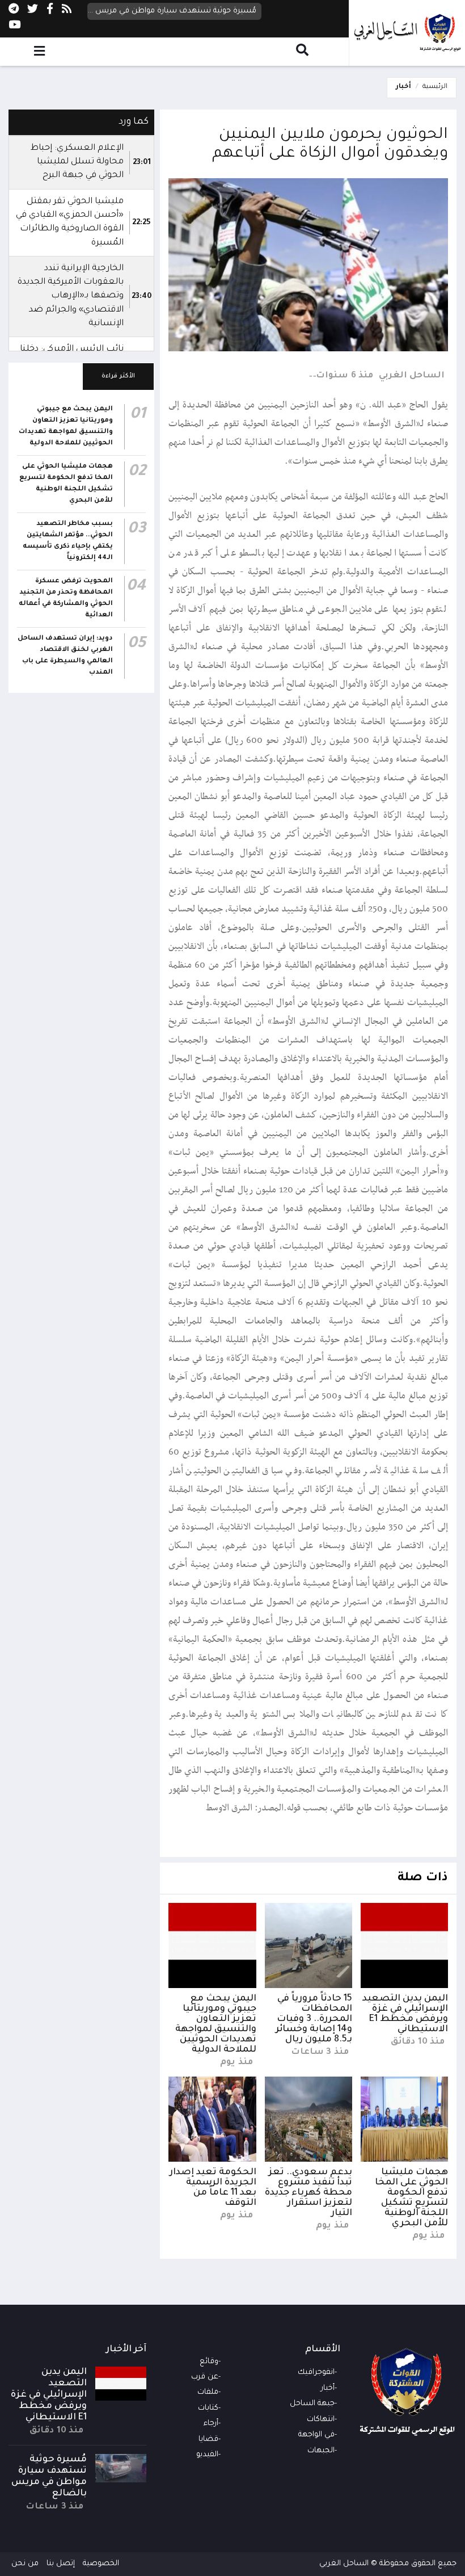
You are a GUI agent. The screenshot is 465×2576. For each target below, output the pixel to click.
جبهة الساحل (312, 2404)
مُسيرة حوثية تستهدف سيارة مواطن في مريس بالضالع (172, 11)
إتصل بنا (61, 2564)
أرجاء (211, 2424)
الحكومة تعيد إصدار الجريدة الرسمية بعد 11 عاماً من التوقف (213, 2188)
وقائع (209, 2362)
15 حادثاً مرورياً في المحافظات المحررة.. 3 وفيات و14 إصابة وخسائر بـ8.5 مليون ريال (314, 2019)
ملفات (208, 2392)
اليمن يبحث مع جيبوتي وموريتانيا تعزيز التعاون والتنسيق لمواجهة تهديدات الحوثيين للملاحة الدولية (216, 2024)
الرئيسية (435, 87)
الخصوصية (101, 2564)
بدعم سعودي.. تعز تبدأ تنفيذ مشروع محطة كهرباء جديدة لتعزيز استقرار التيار (308, 2193)
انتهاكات (321, 2420)
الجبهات (321, 2451)
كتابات (208, 2408)
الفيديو (207, 2455)
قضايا (208, 2440)
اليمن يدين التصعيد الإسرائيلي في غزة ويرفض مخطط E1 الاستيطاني (405, 2014)
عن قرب (205, 2377)
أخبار (403, 87)
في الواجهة (316, 2435)
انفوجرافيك (316, 2373)
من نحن (25, 2564)
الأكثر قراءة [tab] (118, 376)
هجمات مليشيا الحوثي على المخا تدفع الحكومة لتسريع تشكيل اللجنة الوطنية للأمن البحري (411, 2198)
